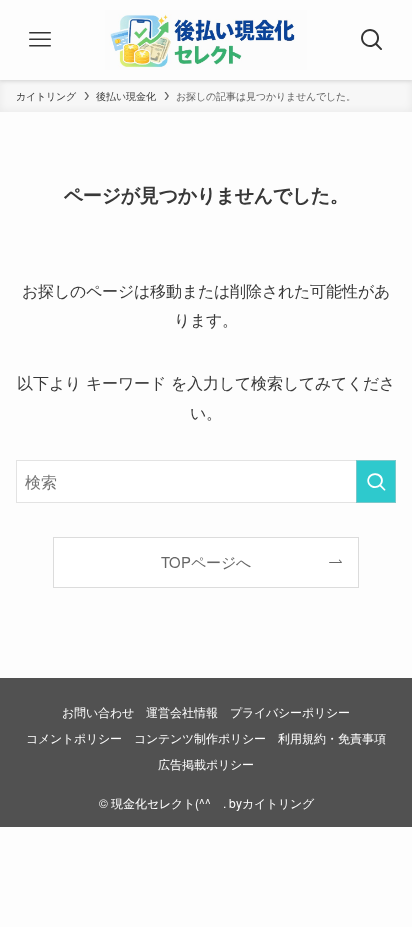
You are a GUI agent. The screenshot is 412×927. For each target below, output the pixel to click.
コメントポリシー (74, 738)
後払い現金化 (126, 96)
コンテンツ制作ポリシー (200, 738)
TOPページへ (206, 561)
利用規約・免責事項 (332, 738)
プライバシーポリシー (290, 712)
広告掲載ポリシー (206, 764)
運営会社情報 (182, 712)
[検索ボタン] (372, 40)
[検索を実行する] (376, 481)
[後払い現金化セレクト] (206, 40)
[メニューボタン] (40, 40)
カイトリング (46, 96)
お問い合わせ (98, 712)
